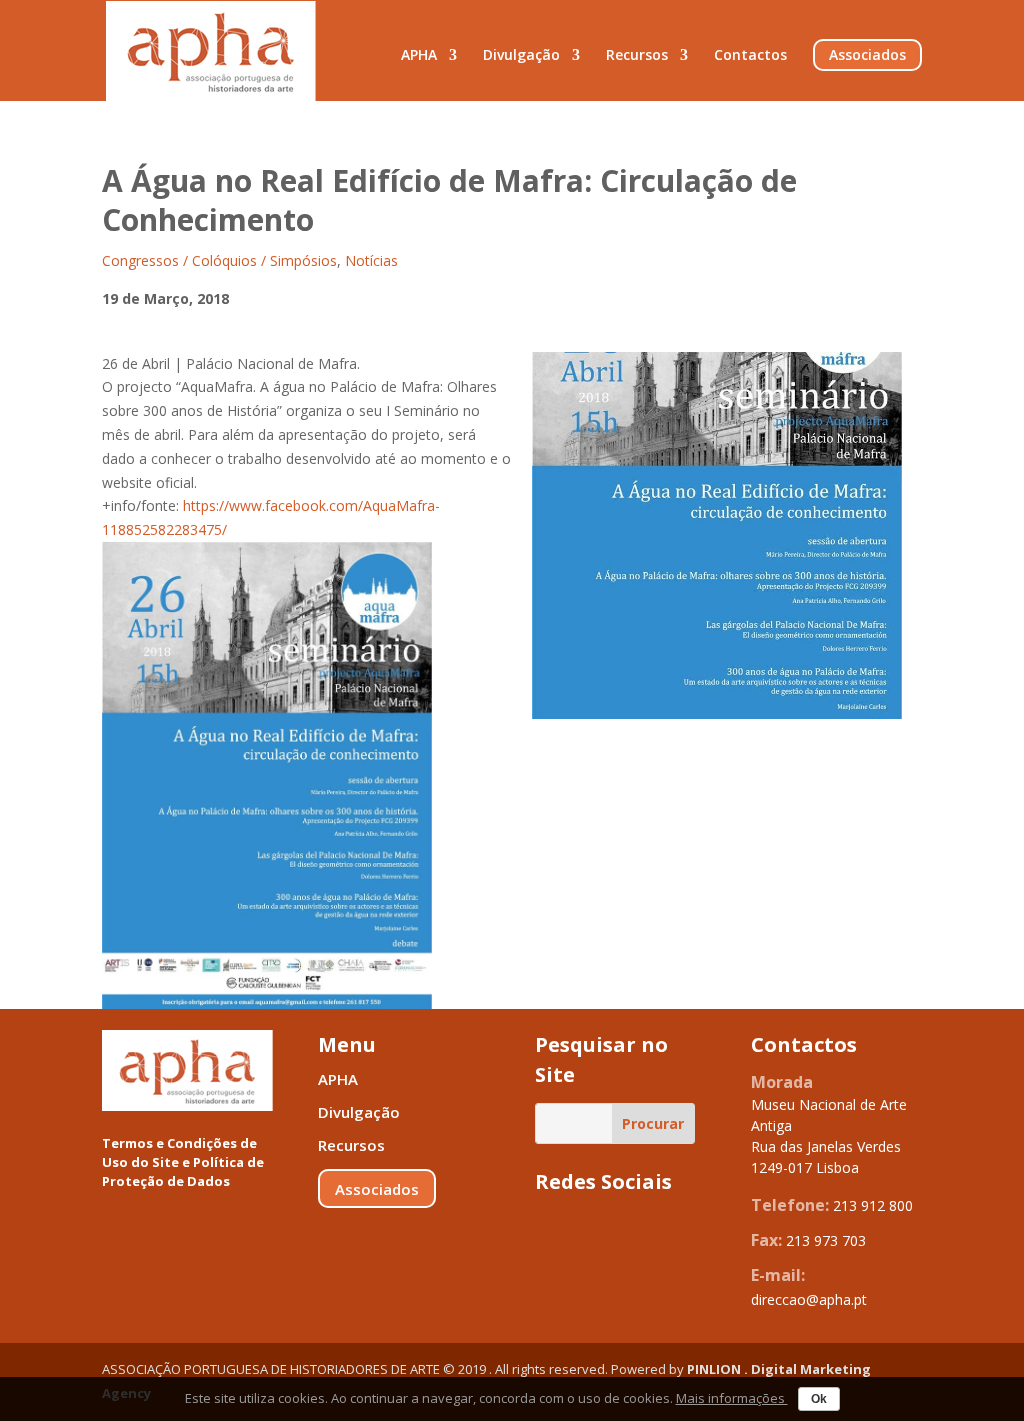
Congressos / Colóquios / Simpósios (219, 260)
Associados (867, 55)
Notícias (371, 260)
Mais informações (732, 1398)
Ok (819, 1399)
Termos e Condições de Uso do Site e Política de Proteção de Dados (183, 1162)
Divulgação (521, 56)
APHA (419, 56)
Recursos (637, 56)
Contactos (750, 56)
